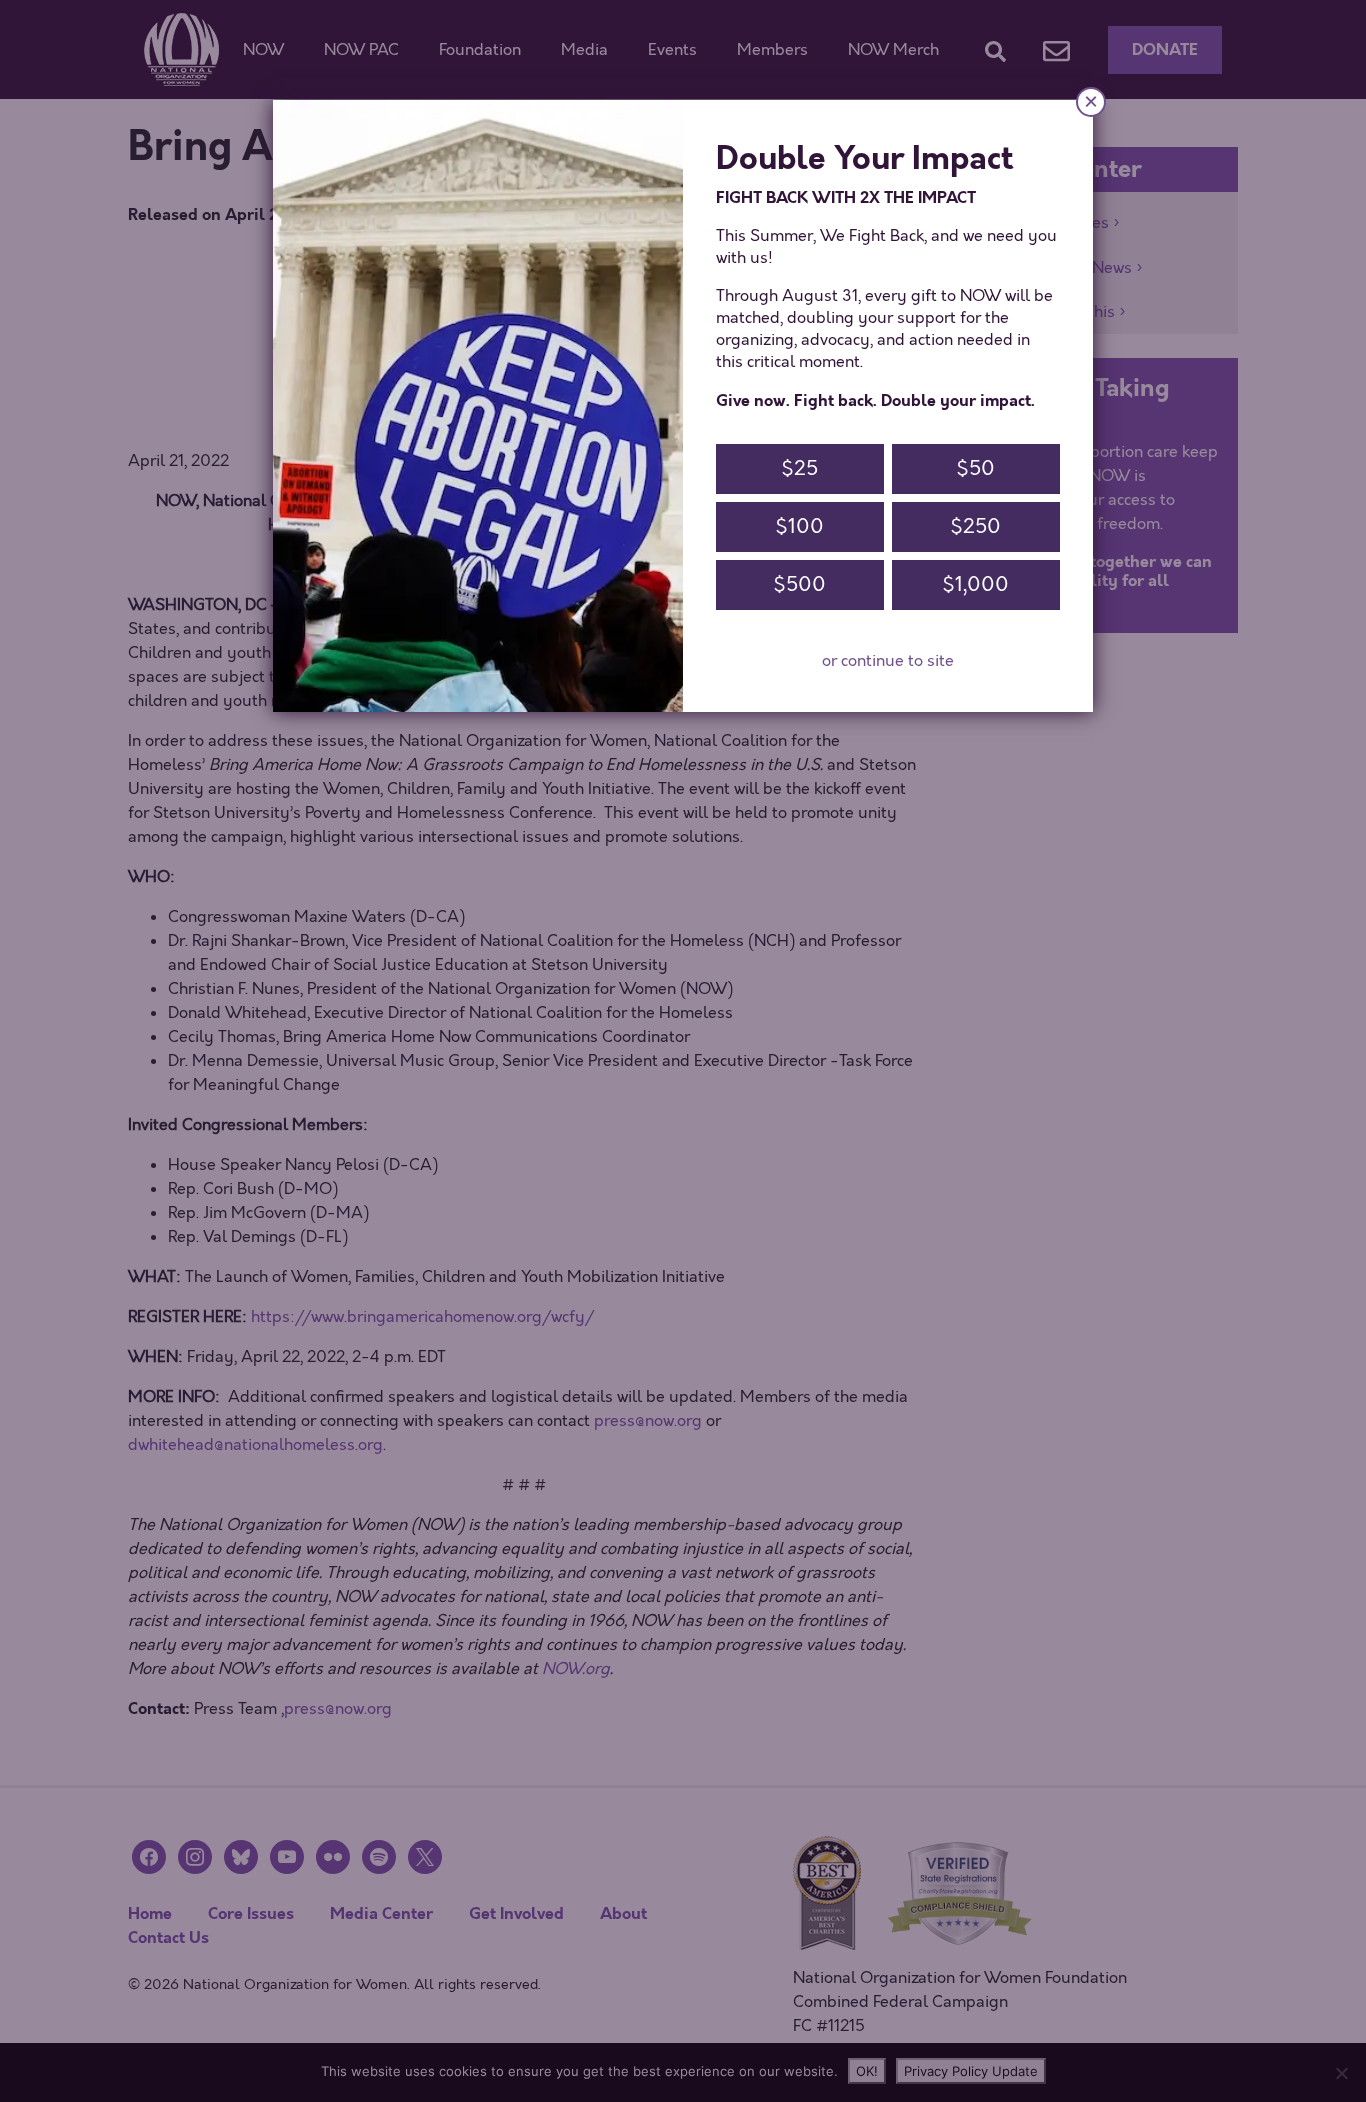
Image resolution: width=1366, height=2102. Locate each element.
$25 (799, 468)
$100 (799, 526)
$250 (975, 526)
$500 (799, 584)
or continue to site (888, 661)
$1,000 (975, 584)
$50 (975, 468)
